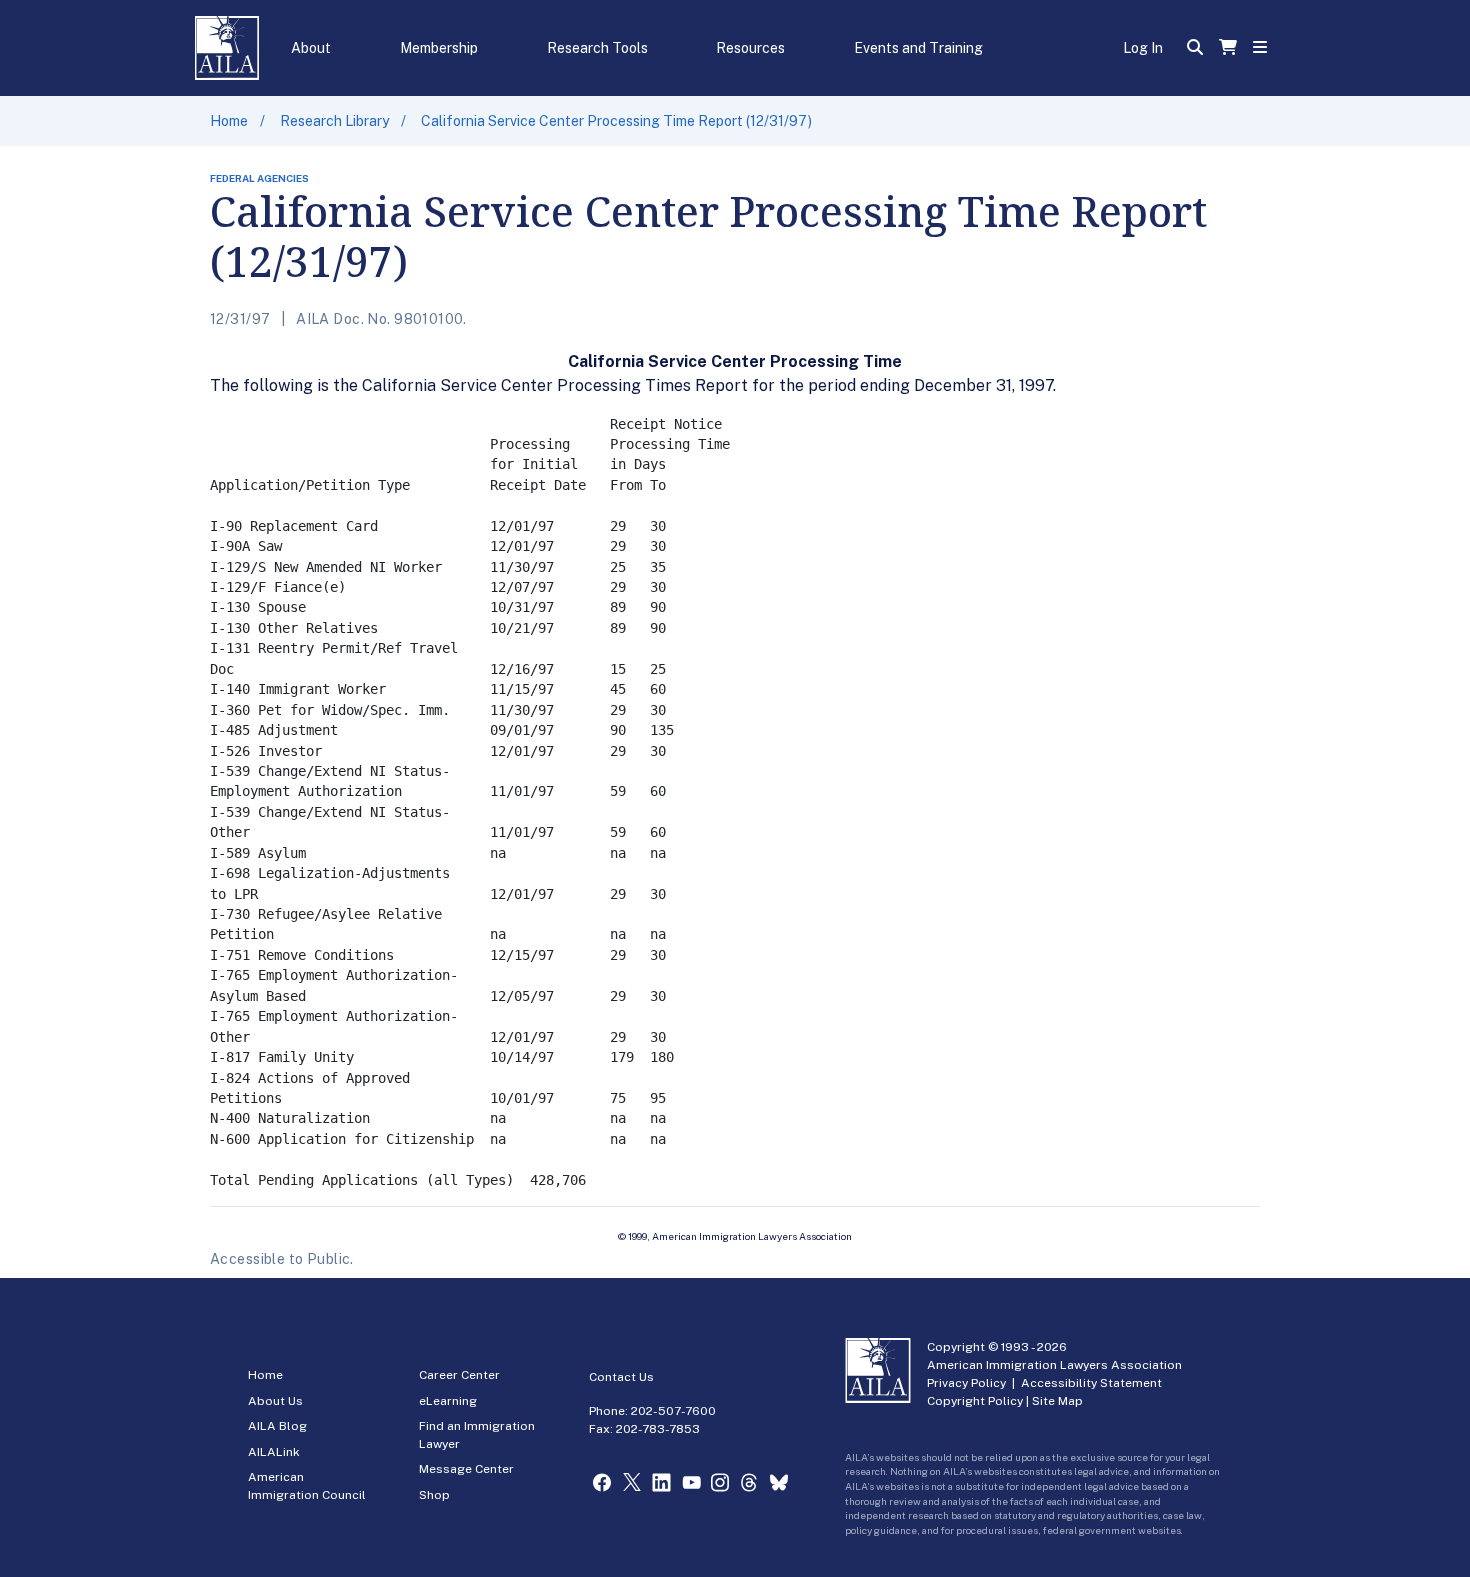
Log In (1143, 48)
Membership (439, 48)
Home (229, 121)
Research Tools (597, 48)
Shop (434, 1495)
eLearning (448, 1401)
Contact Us (621, 1377)
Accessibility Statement (1091, 1383)
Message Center (466, 1469)
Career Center (459, 1375)
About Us (275, 1401)
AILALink (274, 1452)
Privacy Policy (966, 1383)
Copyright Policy (975, 1401)
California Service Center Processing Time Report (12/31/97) (616, 121)
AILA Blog (277, 1426)
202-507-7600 (673, 1411)
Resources (750, 48)
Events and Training (918, 48)
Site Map (1057, 1401)
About (311, 48)
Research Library (334, 121)
